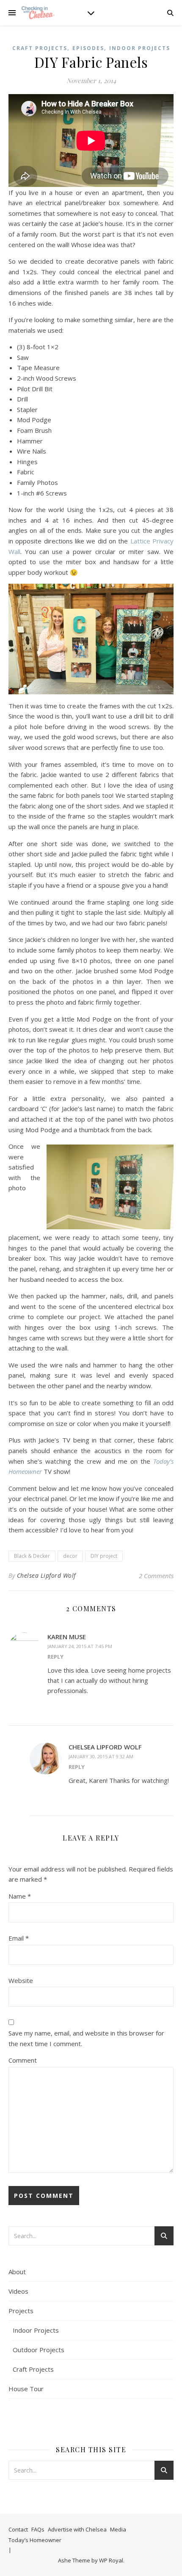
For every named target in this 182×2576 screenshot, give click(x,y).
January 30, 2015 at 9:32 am (101, 1756)
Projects (21, 2311)
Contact (18, 2529)
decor (70, 1556)
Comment (23, 2060)
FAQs (38, 2529)
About (17, 2272)
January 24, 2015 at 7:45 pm (80, 1646)
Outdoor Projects (39, 2350)
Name (20, 1896)
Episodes (88, 48)
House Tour (26, 2389)
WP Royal (111, 2560)
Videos (18, 2291)
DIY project (104, 1556)
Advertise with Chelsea (77, 2529)
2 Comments (156, 1576)
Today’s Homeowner (35, 2540)
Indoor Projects (140, 48)
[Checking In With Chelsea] (38, 13)
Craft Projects (40, 48)
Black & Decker (32, 1556)
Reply (55, 1657)
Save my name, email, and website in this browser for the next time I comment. (86, 2038)
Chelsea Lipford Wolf (46, 1575)
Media (118, 2529)
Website (21, 1980)
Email (19, 1938)
